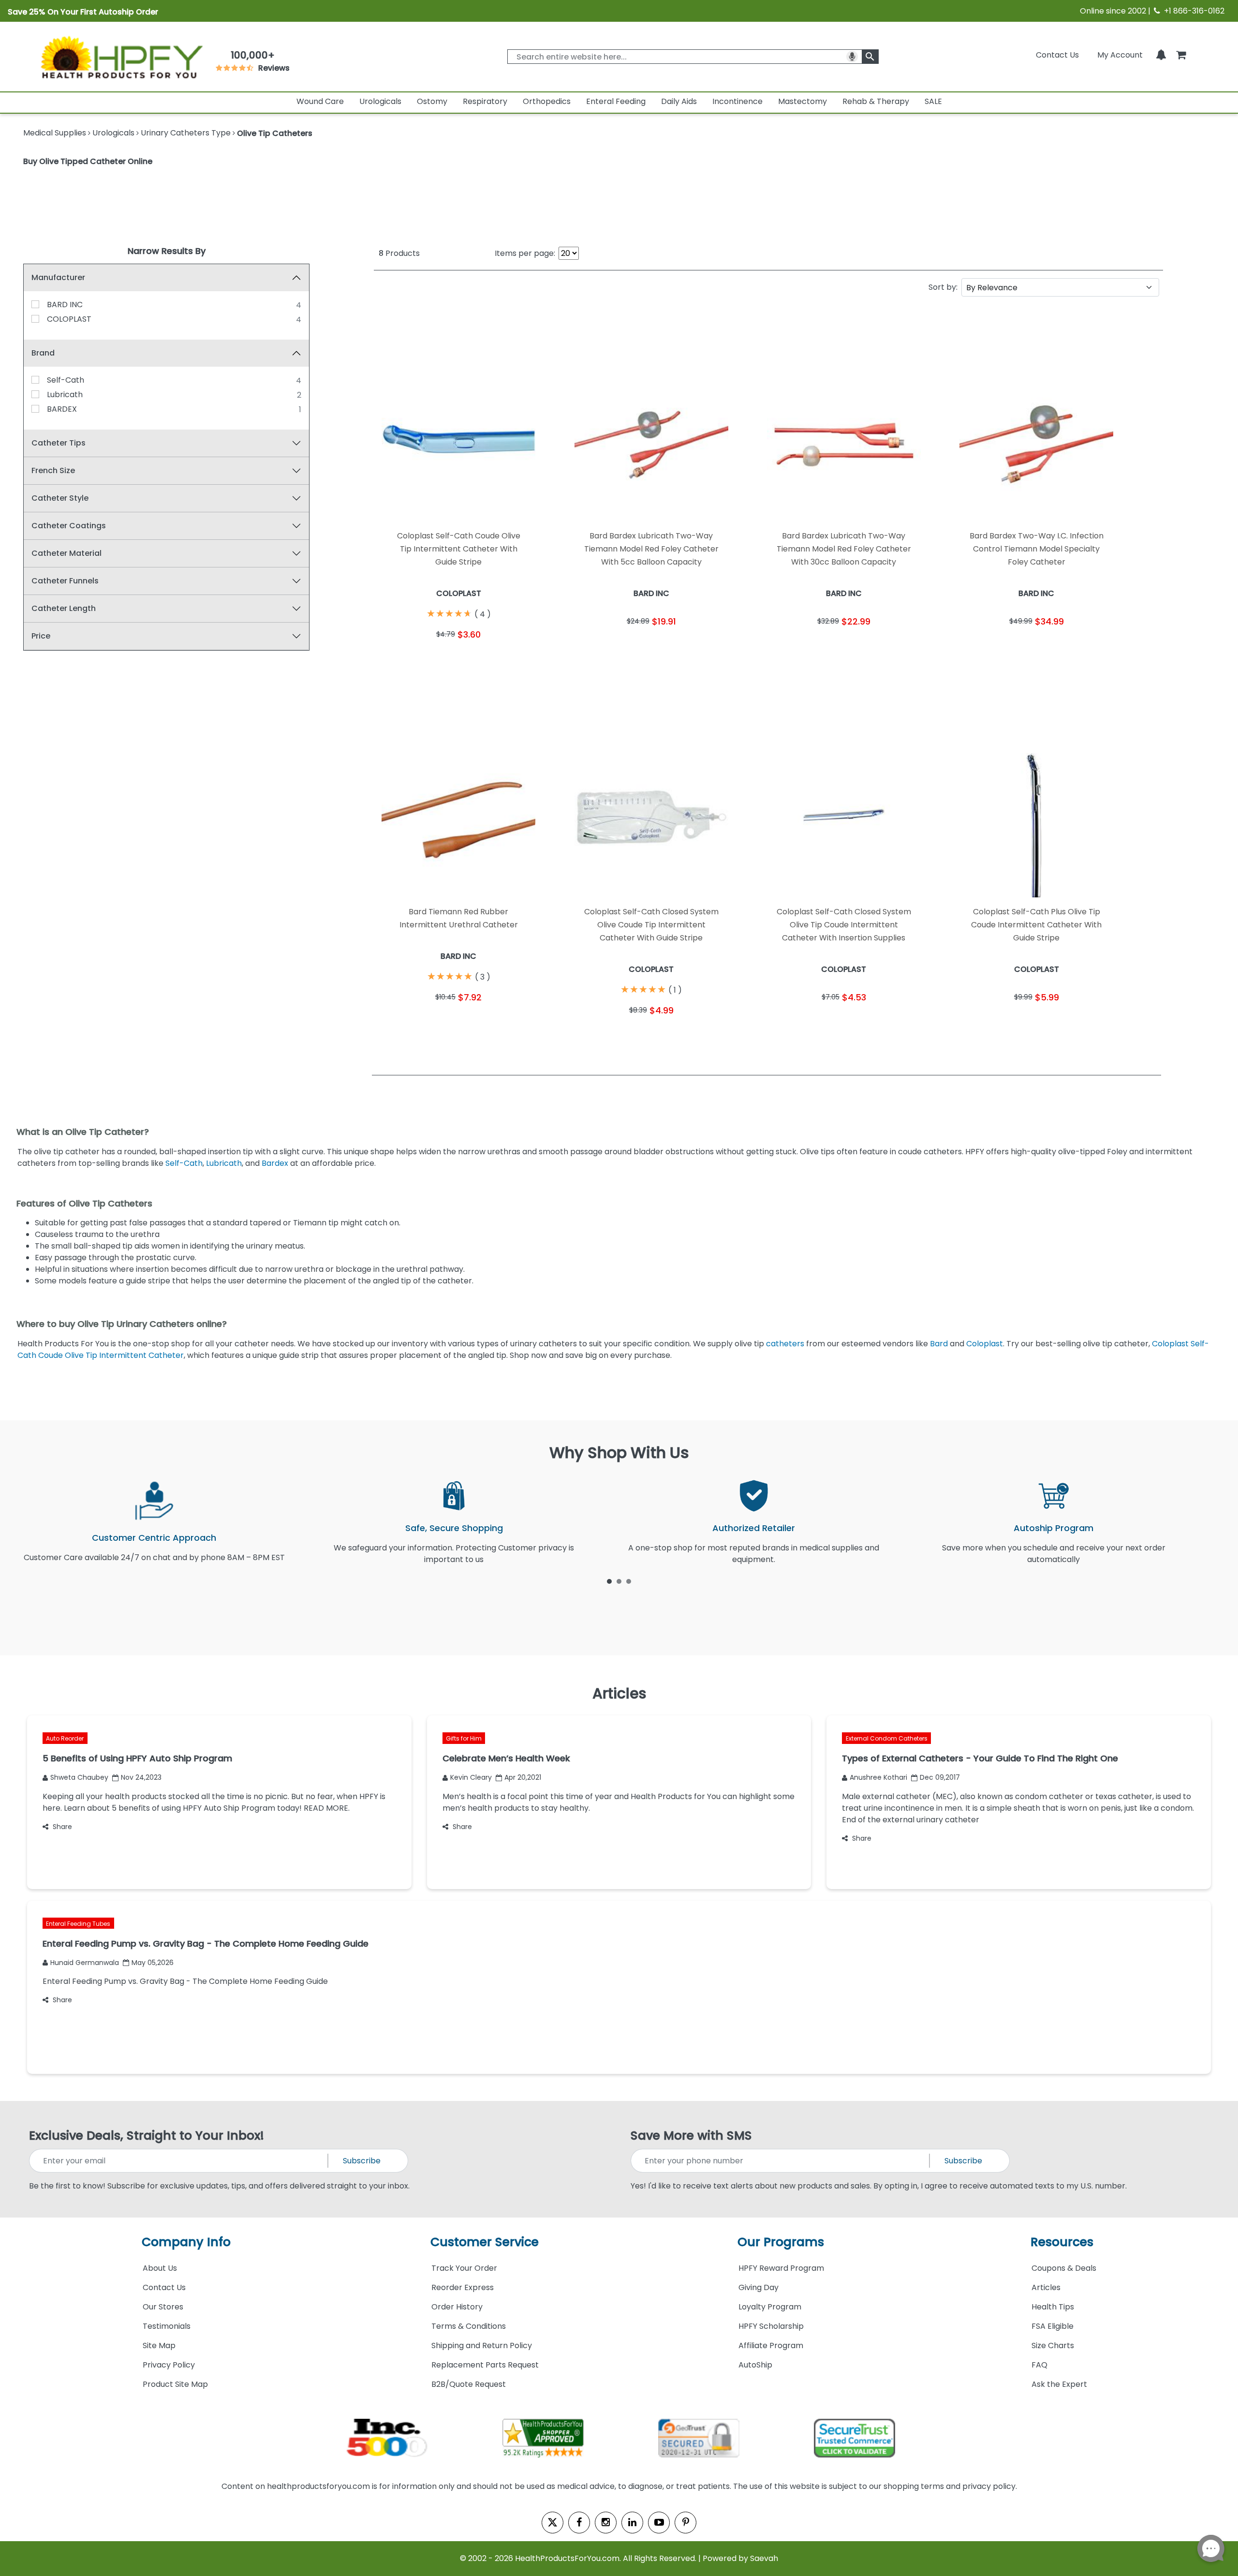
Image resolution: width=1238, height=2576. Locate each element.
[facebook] (579, 2523)
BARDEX (62, 409)
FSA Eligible (1053, 2326)
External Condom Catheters (887, 1738)
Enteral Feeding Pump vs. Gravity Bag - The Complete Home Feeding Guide (185, 1981)
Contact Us (1057, 55)
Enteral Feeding (616, 101)
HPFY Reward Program (781, 2268)
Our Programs (781, 2242)
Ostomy (432, 101)
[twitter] (553, 2523)
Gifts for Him (464, 1738)
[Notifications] (1161, 55)
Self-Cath (66, 380)
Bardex (276, 1163)
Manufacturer (58, 277)
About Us (160, 2268)
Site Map (159, 2345)
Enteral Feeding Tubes (78, 1924)
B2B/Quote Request (469, 2384)
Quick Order (416, 660)
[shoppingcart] (1181, 55)
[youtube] (659, 2523)
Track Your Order (464, 2268)
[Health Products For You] (121, 57)
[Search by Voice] (852, 57)
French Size (53, 470)
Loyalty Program (770, 2307)
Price (41, 636)
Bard (940, 1344)
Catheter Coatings (69, 526)
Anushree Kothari (878, 1777)
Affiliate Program (771, 2345)
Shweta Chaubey (79, 1777)
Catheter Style (60, 498)
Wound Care (320, 101)
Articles (1046, 2287)
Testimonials (167, 2326)
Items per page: (525, 253)
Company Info (186, 2242)
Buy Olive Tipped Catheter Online (88, 161)
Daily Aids (679, 101)
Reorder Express (463, 2287)
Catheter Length (64, 608)
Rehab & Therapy (876, 101)
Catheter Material (66, 553)
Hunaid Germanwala (85, 1963)
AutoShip (755, 2365)
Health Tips (1053, 2307)
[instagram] (606, 2523)
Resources (1062, 2242)
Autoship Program (1054, 1528)
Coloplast (985, 1344)
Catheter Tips (59, 443)
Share (62, 1827)
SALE (933, 101)
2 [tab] (619, 1581)
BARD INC (65, 305)
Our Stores (163, 2307)
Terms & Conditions (469, 2326)
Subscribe (362, 2161)
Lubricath (65, 395)
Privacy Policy (169, 2365)
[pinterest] (685, 2523)
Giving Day (759, 2287)
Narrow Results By (167, 251)
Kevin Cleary (471, 1777)
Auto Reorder (65, 1738)
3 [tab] (629, 1581)
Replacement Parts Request (485, 2365)
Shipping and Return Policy (482, 2345)
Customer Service (485, 2242)
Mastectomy (803, 101)
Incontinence (737, 101)
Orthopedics (547, 101)
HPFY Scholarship (771, 2326)
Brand (43, 353)
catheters (786, 1344)
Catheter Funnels (65, 581)
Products (399, 253)
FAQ (1039, 2365)
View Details (502, 660)
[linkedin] (632, 2523)
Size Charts (1053, 2345)
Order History (457, 2307)
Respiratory (485, 101)
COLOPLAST (69, 319)
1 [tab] (609, 1581)
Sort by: (943, 287)
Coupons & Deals (1064, 2268)
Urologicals (380, 101)
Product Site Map (175, 2384)
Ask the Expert (1059, 2384)
